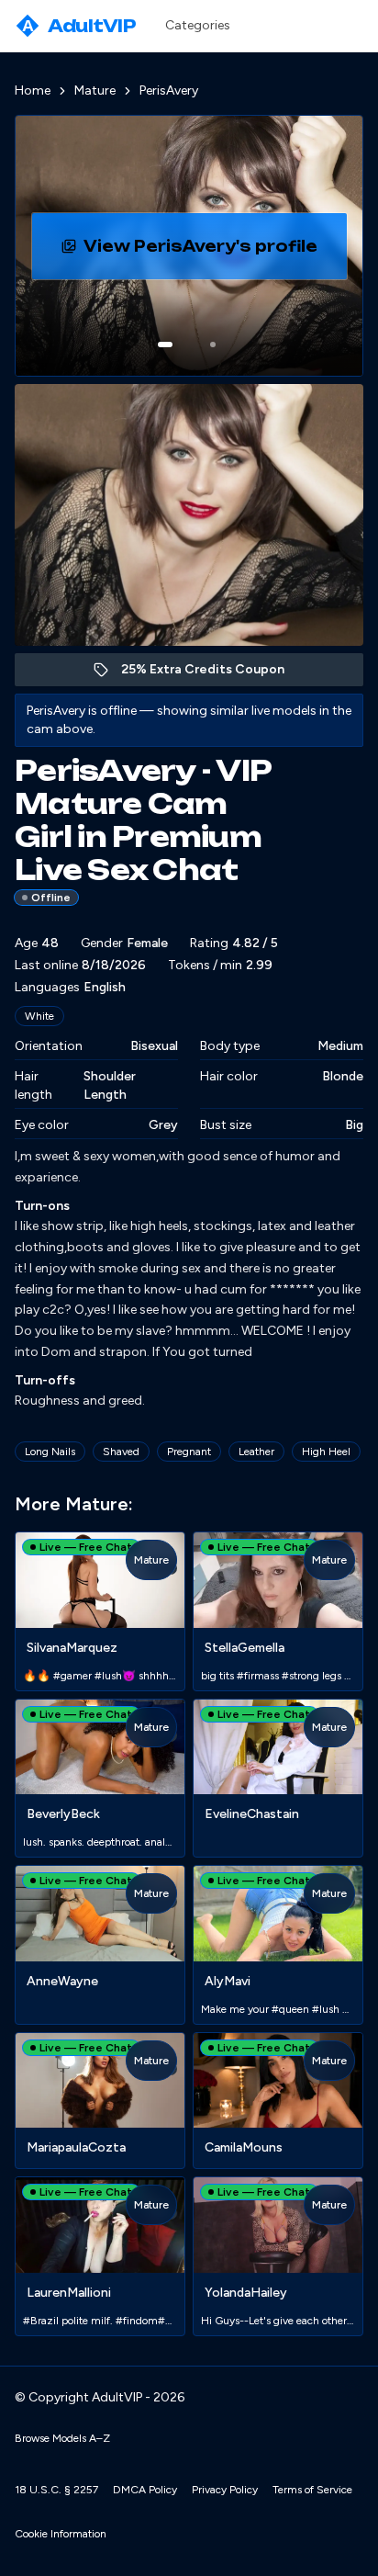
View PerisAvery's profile (215, 252)
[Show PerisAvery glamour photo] (213, 345)
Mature (95, 90)
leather (256, 1452)
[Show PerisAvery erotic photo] (165, 345)
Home (33, 90)
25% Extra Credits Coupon (212, 674)
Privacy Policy (225, 2490)
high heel (326, 1452)
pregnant (189, 1452)
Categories (198, 25)
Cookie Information (61, 2534)
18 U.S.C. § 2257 (56, 2490)
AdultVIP (79, 26)
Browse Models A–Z (62, 2438)
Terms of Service (312, 2490)
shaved (121, 1452)
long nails (50, 1452)
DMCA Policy (145, 2490)
